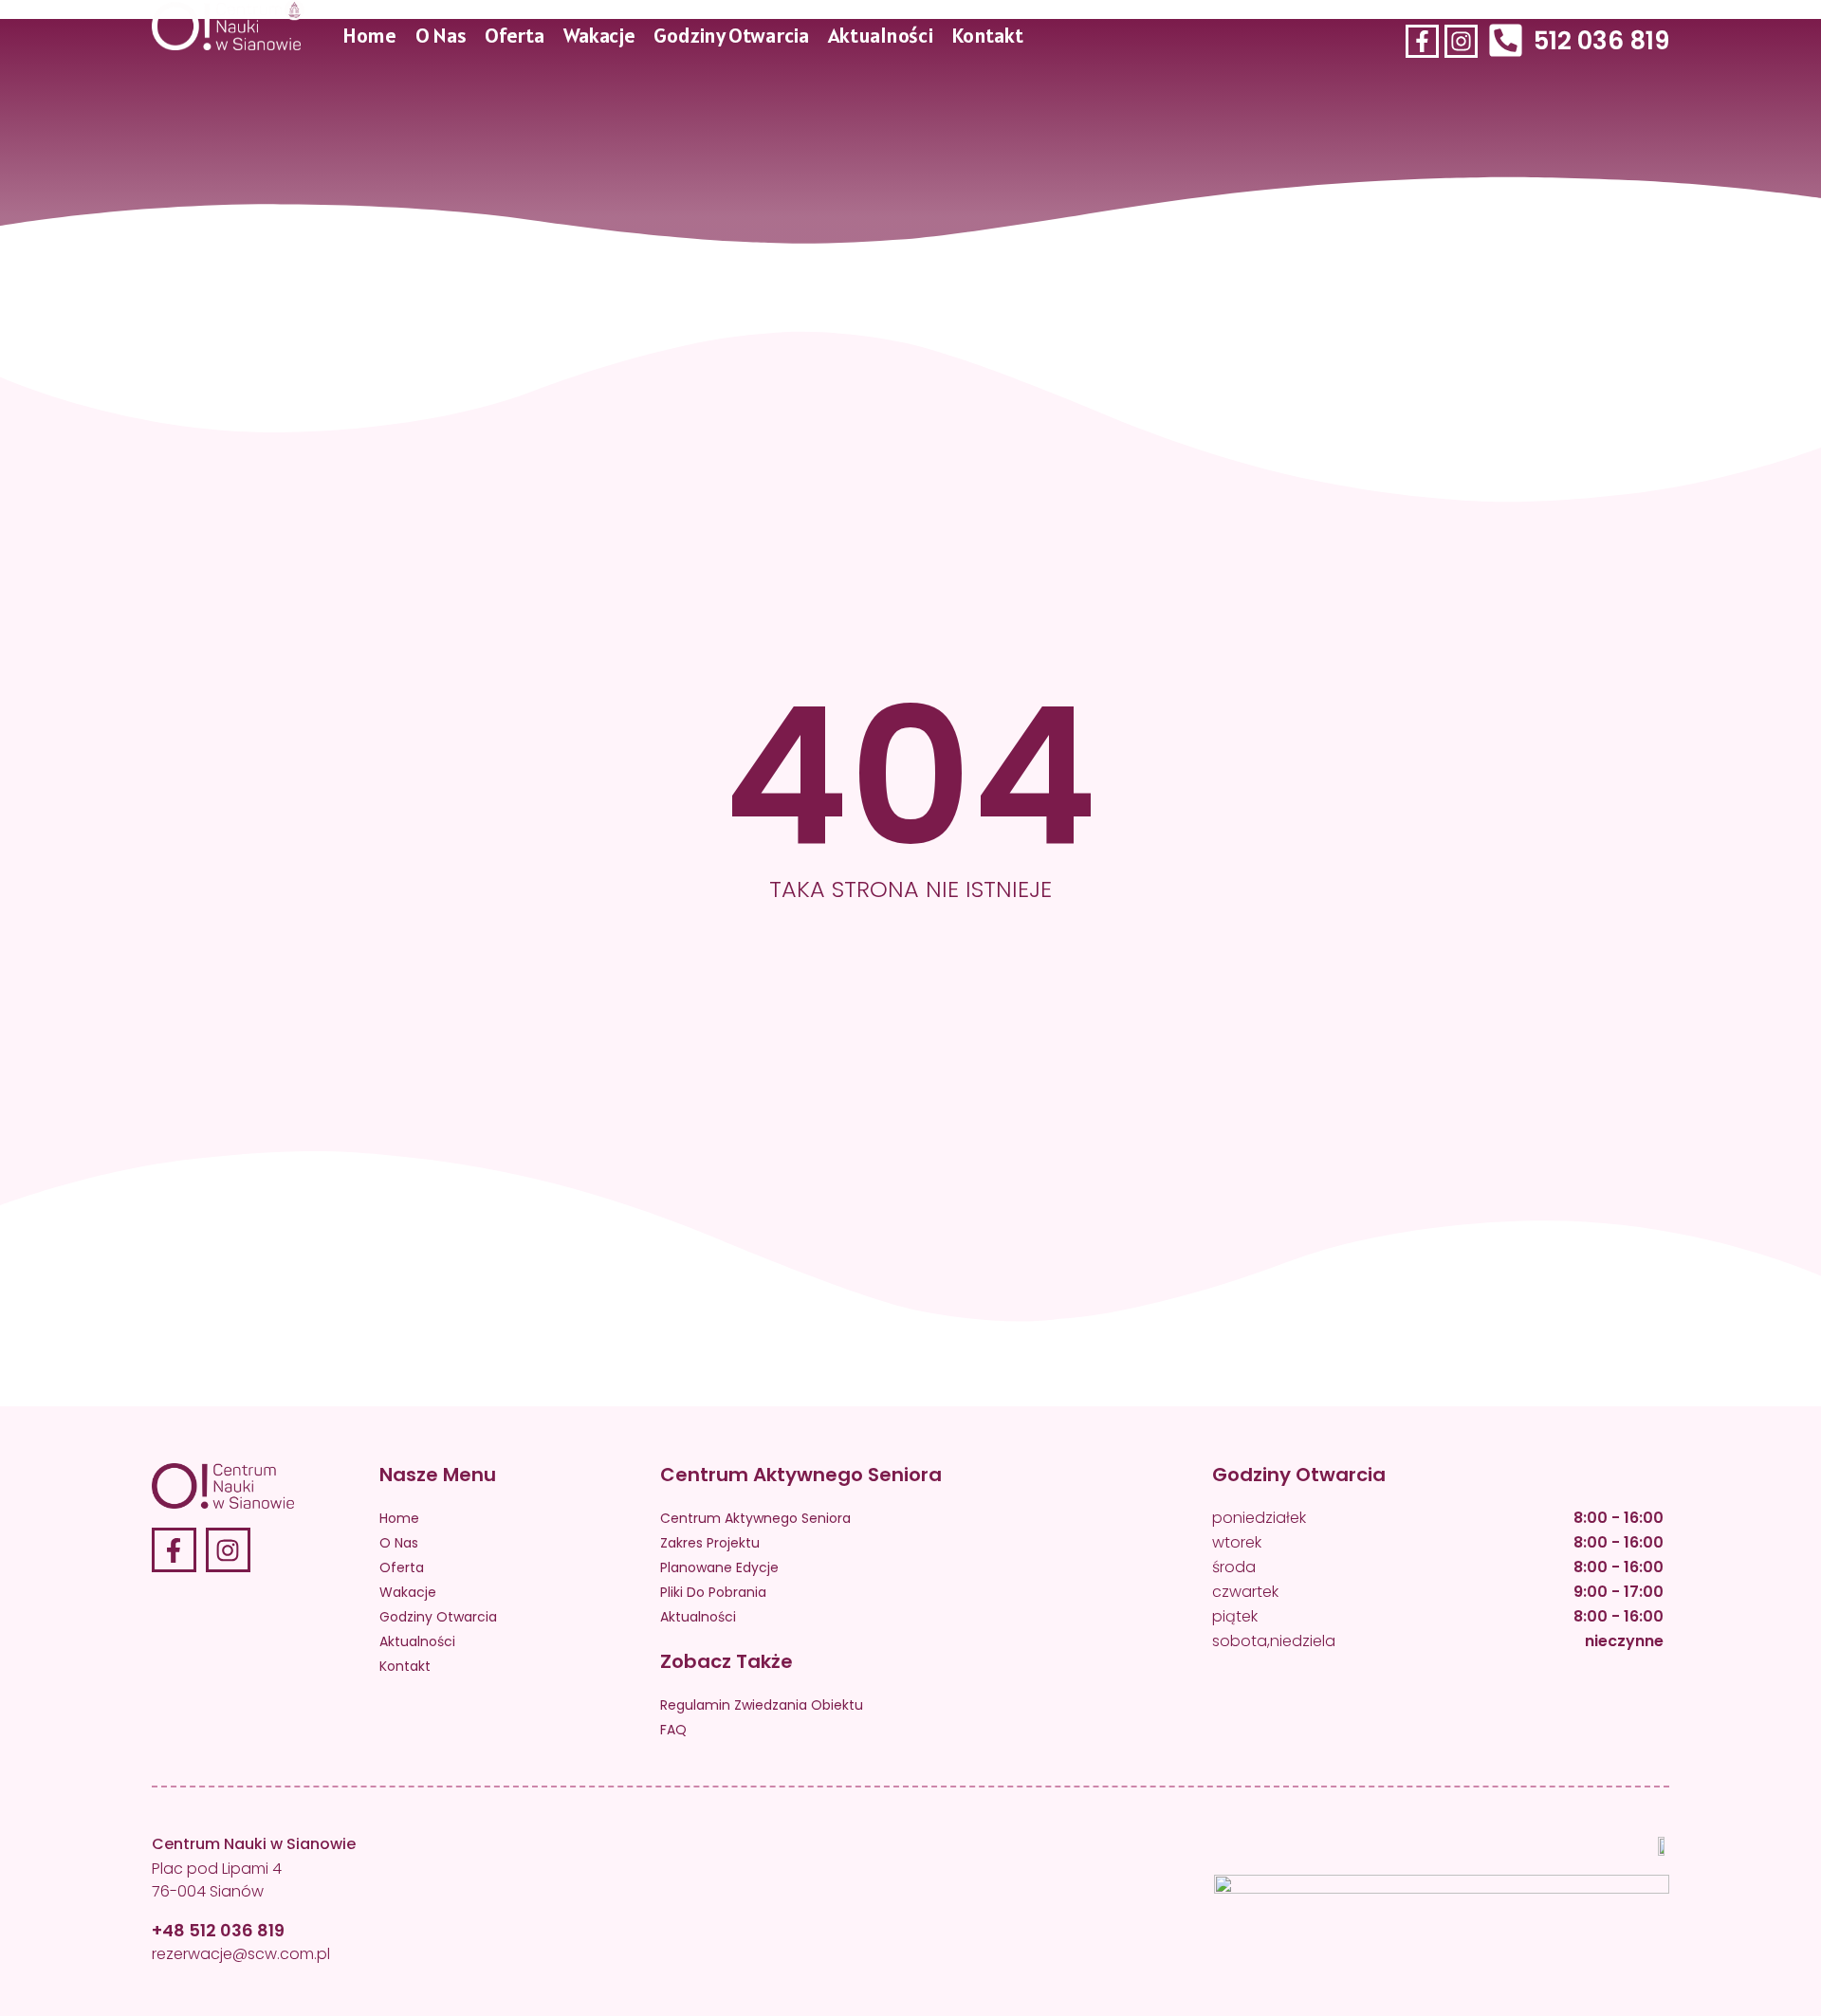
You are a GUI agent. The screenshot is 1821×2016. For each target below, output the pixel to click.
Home (369, 35)
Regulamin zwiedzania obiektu (762, 1705)
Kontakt (987, 35)
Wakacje (598, 35)
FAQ (673, 1730)
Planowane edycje (719, 1567)
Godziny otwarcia (731, 35)
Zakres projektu (710, 1543)
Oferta (514, 35)
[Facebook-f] (1422, 40)
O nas (441, 35)
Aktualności (880, 35)
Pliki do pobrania (713, 1592)
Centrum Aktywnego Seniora (755, 1518)
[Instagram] (1461, 40)
